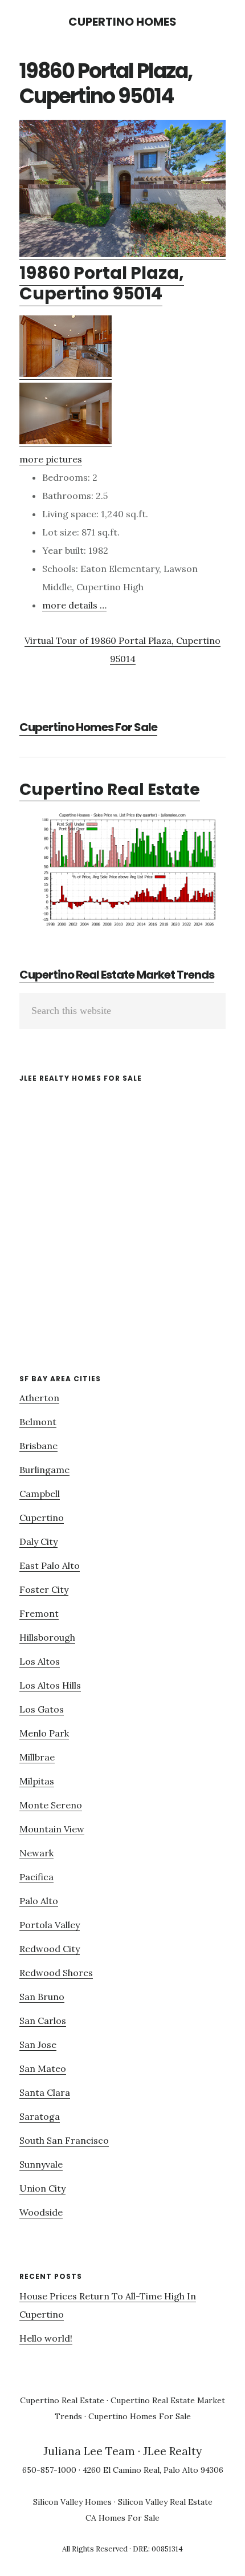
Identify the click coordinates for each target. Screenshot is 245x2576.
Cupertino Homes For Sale (88, 727)
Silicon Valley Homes (72, 2502)
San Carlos (43, 2021)
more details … (74, 605)
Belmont (38, 1422)
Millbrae (37, 1757)
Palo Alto (39, 1901)
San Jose (38, 2044)
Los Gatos (42, 1709)
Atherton (39, 1398)
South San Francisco (64, 2140)
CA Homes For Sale (122, 2518)
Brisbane (38, 1446)
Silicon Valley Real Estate (165, 2502)
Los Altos (40, 1661)
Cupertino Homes (122, 22)
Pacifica (36, 1877)
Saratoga (40, 2116)
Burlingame (44, 1470)
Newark (36, 1853)
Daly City (38, 1541)
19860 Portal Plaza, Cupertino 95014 (102, 283)
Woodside (41, 2212)
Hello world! (46, 2338)
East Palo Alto (50, 1565)
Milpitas (37, 1781)
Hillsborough (47, 1637)
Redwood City (50, 1949)
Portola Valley (50, 1925)
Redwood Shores (56, 1973)
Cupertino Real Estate (110, 790)
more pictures (51, 459)
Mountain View (52, 1829)
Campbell (40, 1494)
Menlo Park (44, 1733)
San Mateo (43, 2068)
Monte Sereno (51, 1805)
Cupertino (42, 1518)
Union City (42, 2188)
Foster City (44, 1589)
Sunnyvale (41, 2164)
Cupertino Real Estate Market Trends (117, 975)
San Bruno (42, 1997)
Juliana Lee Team (89, 2451)
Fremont (39, 1613)
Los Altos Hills (50, 1685)
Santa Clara (45, 2092)
